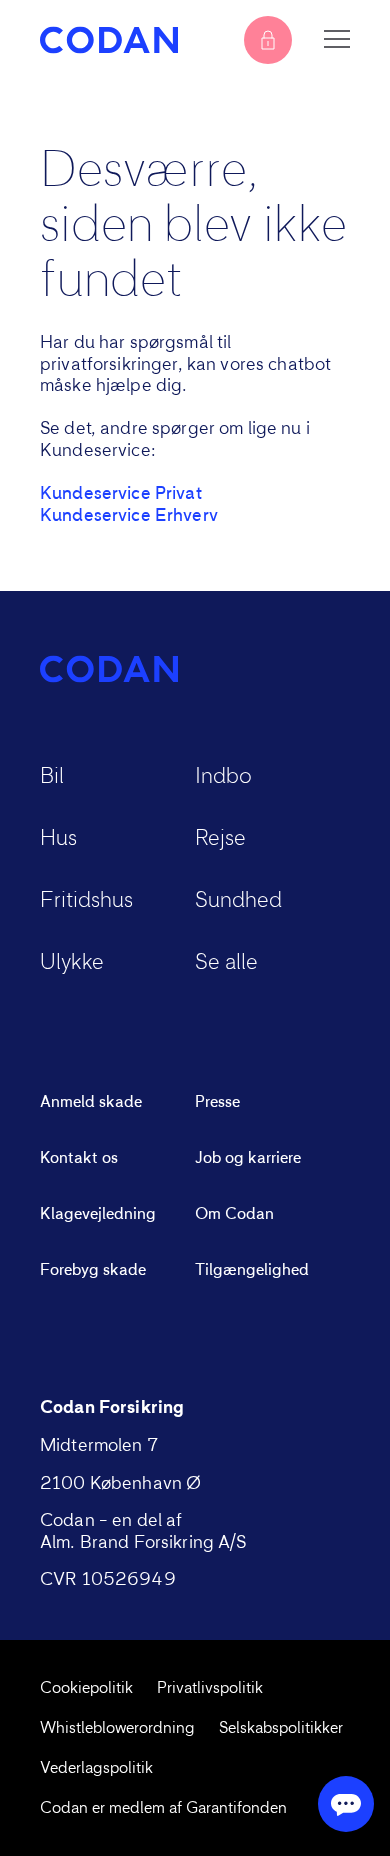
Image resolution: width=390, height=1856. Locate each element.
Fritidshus (86, 901)
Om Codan (234, 1214)
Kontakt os (79, 1158)
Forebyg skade (93, 1270)
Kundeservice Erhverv (129, 516)
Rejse (220, 839)
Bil (52, 777)
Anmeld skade (91, 1102)
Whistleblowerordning (117, 1728)
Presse (217, 1102)
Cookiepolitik (86, 1688)
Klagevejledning (98, 1214)
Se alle (226, 963)
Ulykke (72, 963)
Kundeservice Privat (121, 494)
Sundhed (238, 901)
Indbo (223, 777)
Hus (58, 839)
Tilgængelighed (252, 1270)
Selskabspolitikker (281, 1728)
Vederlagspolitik (96, 1768)
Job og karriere (248, 1158)
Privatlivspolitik (210, 1688)
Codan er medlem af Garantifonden (163, 1808)
